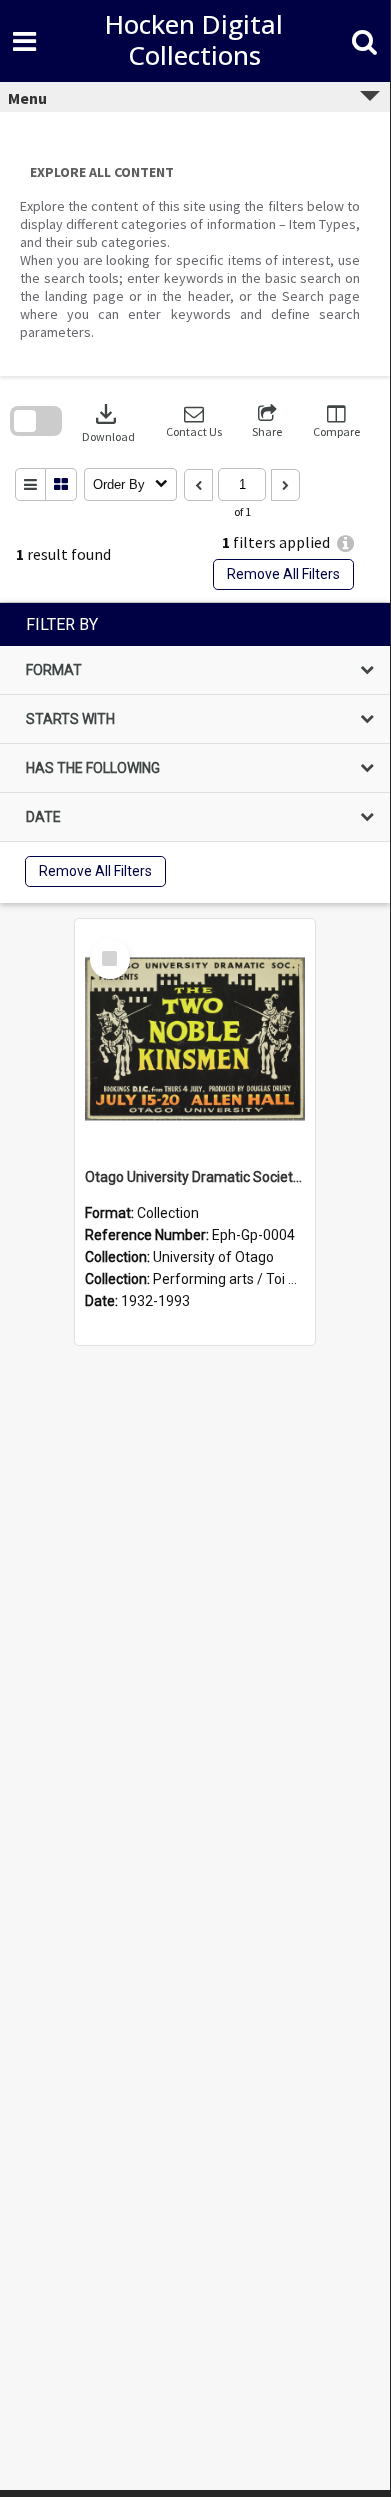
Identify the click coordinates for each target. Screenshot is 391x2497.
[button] (194, 421)
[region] (195, 753)
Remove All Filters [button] (283, 574)
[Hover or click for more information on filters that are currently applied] (345, 543)
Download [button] (108, 421)
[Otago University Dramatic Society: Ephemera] (195, 1039)
